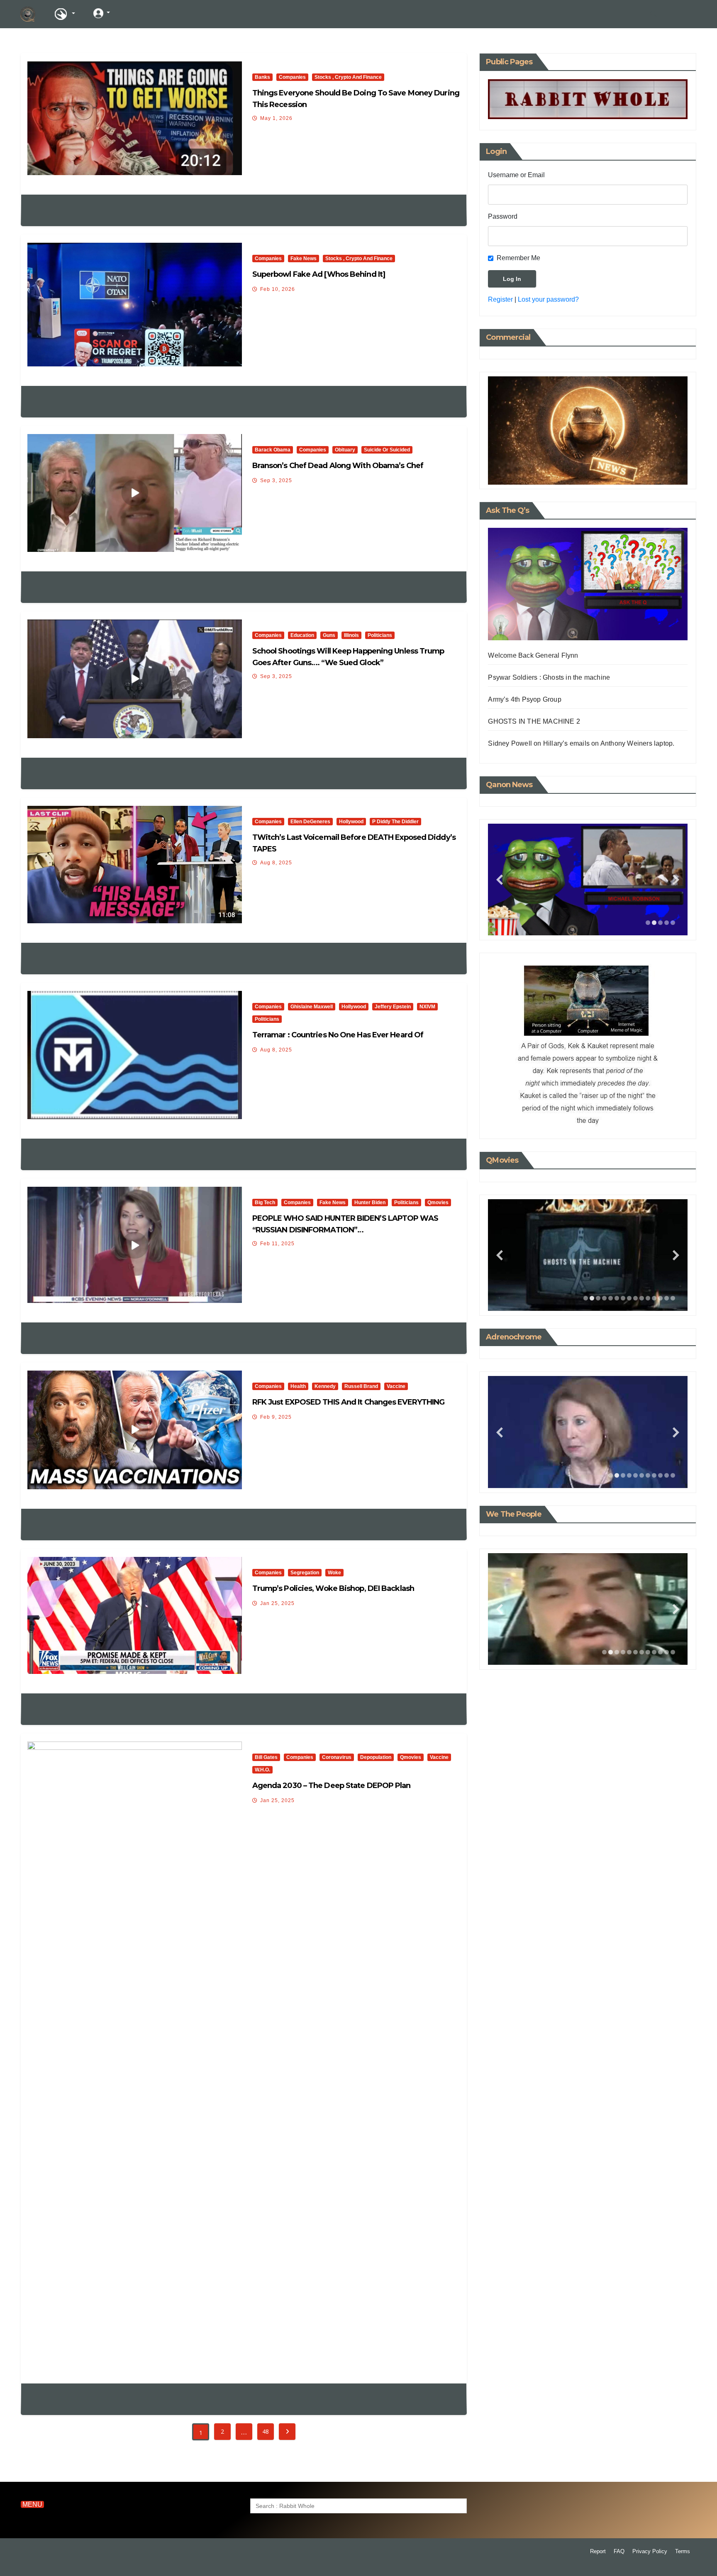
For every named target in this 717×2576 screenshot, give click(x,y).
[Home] (28, 14)
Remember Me (518, 258)
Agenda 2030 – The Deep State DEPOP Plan (332, 1786)
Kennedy (325, 1386)
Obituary (345, 450)
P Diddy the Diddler (395, 822)
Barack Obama (273, 450)
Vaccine (396, 1386)
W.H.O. (262, 1770)
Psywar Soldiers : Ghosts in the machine (549, 677)
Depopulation (376, 1757)
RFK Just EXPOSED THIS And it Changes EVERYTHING (349, 1402)
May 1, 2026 (276, 118)
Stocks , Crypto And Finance (348, 77)
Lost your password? (548, 299)
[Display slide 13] (660, 1298)
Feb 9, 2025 (276, 1417)
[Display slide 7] (623, 1298)
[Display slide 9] (635, 1298)
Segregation (305, 1573)
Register (500, 299)
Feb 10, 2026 (278, 289)
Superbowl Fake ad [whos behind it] (319, 274)
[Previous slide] (500, 879)
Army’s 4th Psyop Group (524, 699)
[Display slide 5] (673, 923)
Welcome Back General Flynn (533, 655)
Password (503, 216)
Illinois (351, 635)
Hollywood (351, 822)
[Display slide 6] (617, 1298)
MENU (32, 2504)
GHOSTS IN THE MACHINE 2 (534, 721)
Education (302, 635)
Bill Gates (266, 1757)
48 (265, 2431)
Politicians (380, 635)
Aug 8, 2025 (276, 863)
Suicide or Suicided (387, 450)
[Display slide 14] (667, 1298)
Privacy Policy (650, 2551)
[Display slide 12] (654, 1298)
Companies (292, 77)
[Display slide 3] (660, 923)
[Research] (64, 14)
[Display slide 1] (648, 923)
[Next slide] (676, 879)
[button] (654, 14)
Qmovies (438, 1203)
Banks (262, 77)
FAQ (619, 2551)
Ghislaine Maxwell (312, 1007)
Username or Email (516, 175)
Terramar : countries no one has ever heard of (338, 1035)
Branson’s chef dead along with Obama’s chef (338, 466)
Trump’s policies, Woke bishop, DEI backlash (333, 1588)
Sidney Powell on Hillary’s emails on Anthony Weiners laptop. (581, 743)
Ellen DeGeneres (310, 822)
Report (598, 2551)
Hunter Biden (370, 1203)
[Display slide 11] (648, 1298)
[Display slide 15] (673, 1298)
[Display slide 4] (667, 923)
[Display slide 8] (629, 1298)
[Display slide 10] (642, 1298)
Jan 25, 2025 (277, 1603)
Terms (683, 2551)
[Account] (102, 13)
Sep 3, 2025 (276, 481)
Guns (329, 635)
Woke (334, 1573)
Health (298, 1386)
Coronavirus (337, 1757)
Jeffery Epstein (393, 1007)
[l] (132, 13)
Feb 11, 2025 (277, 1244)
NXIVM (427, 1007)
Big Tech (265, 1203)
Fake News (304, 259)
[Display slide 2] (654, 923)
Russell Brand (361, 1386)
